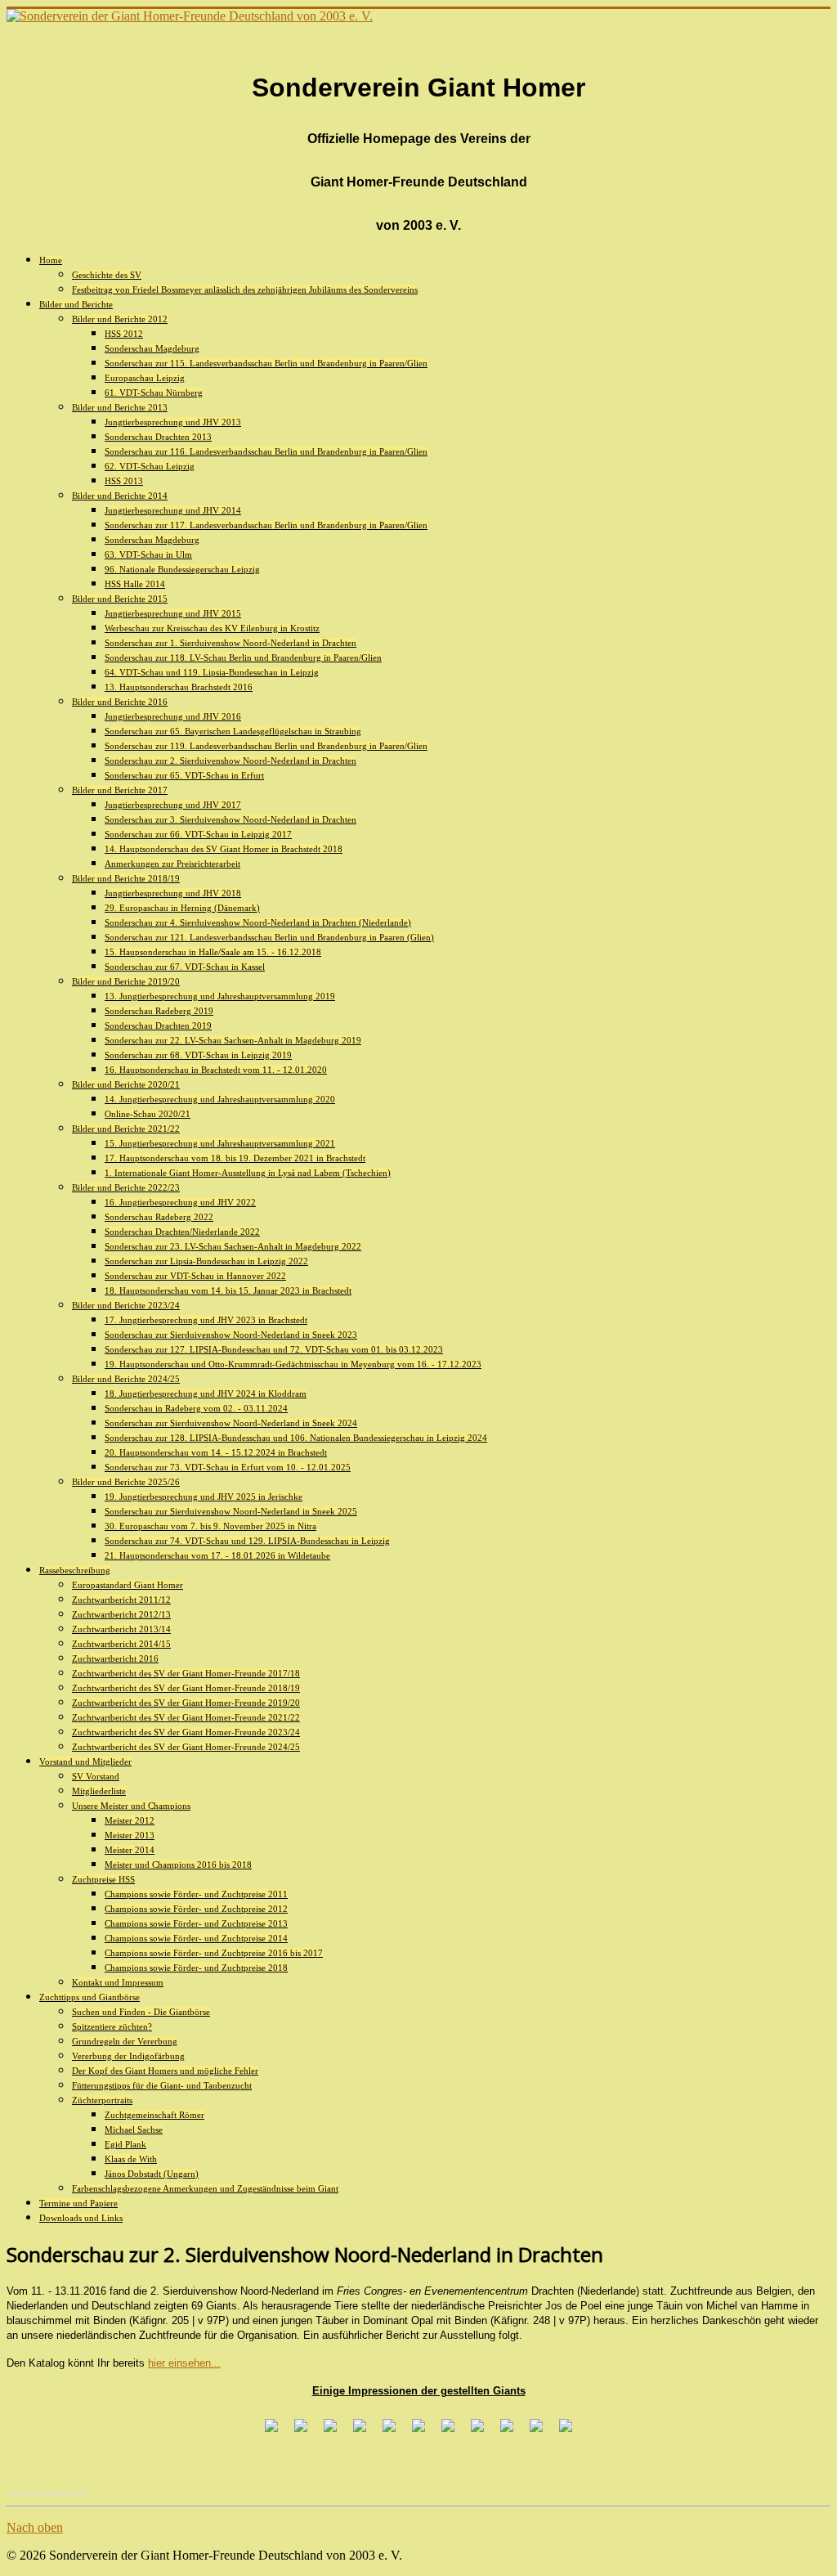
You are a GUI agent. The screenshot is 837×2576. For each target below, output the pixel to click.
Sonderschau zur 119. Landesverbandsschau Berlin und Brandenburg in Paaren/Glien (266, 746)
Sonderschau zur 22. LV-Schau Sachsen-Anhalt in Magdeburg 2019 (233, 1040)
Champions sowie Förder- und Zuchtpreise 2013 (196, 1923)
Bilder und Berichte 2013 (120, 407)
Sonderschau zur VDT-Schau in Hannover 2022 (195, 1276)
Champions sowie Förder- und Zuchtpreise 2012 (196, 1909)
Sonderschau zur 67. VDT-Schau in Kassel (185, 967)
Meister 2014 (130, 1850)
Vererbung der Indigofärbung (128, 2056)
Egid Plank (125, 2144)
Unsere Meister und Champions (131, 1806)
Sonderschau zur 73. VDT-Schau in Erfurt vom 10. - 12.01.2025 (228, 1467)
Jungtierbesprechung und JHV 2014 (173, 510)
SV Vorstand (96, 1776)
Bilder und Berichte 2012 (120, 319)
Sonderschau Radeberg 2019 (159, 1011)
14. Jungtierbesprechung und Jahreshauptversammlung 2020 (220, 1099)
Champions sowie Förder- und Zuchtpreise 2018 (196, 1968)
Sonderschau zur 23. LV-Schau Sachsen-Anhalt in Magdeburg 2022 (233, 1246)
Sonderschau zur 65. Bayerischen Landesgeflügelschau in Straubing (233, 731)
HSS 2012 (124, 334)
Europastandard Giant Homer (128, 1585)
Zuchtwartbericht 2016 (115, 1658)
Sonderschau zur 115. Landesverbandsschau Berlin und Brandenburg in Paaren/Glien (266, 363)
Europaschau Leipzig (145, 378)
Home (51, 260)
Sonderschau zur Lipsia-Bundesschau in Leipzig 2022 (206, 1261)
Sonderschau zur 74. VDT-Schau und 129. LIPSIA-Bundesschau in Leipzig (247, 1541)
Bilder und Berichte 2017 (120, 790)
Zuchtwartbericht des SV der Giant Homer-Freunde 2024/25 (186, 1747)
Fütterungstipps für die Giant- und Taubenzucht (162, 2085)
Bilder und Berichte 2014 (120, 496)
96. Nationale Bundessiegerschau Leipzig (182, 569)
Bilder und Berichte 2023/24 (126, 1305)
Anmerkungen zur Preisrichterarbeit (172, 864)
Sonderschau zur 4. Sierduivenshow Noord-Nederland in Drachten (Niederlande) (258, 922)
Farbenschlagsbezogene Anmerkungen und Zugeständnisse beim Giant (205, 2188)
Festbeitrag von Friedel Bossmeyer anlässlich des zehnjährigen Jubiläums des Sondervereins (245, 289)
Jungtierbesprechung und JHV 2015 (173, 613)
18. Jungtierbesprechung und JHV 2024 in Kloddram (206, 1393)
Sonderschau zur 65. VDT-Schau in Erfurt (184, 775)
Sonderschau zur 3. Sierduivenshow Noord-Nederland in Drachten (231, 819)
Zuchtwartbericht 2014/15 (121, 1644)
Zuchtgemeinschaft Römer (154, 2115)
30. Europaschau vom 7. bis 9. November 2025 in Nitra (210, 1526)
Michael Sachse (134, 2129)
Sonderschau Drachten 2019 (158, 1025)
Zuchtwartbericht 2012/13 (121, 1614)
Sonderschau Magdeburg (152, 348)
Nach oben (35, 2527)
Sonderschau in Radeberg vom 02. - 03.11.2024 (196, 1408)
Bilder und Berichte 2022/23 (126, 1187)
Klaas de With (131, 2159)
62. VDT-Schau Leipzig (150, 466)
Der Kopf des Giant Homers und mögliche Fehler (165, 2071)
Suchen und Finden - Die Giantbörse (141, 2012)
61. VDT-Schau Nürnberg (154, 393)
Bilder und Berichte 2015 (120, 599)
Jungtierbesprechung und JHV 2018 (173, 893)
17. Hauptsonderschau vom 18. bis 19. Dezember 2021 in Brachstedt (235, 1158)
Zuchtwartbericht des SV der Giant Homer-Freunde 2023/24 (186, 1732)
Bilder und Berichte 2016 (120, 702)
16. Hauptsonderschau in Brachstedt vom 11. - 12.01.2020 (216, 1070)
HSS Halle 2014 (135, 584)
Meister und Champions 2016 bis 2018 (178, 1865)
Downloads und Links (81, 2218)
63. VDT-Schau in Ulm (148, 554)
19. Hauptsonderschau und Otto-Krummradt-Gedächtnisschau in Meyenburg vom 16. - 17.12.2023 (293, 1364)
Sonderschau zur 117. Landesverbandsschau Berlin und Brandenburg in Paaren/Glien (266, 525)
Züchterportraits (102, 2100)
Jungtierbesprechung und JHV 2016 (173, 716)
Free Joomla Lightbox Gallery (47, 2494)
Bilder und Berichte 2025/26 (126, 1482)
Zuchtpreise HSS (103, 1879)
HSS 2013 (124, 481)
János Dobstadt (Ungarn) (152, 2174)
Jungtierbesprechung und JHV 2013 (173, 422)
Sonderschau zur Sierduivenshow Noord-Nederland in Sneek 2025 (231, 1511)
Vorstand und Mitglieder (85, 1761)
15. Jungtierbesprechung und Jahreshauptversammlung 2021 (220, 1143)
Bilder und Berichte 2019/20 (126, 981)
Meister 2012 (130, 1820)
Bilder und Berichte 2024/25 (126, 1379)
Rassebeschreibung (75, 1570)
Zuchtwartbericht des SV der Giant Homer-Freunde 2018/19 (186, 1688)
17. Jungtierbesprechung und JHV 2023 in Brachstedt (206, 1320)
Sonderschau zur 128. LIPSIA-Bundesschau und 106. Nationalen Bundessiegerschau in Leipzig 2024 (296, 1438)
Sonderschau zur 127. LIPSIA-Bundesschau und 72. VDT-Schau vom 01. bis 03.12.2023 (274, 1349)
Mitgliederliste (99, 1791)
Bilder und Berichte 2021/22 (126, 1129)
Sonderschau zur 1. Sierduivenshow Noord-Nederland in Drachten (231, 643)
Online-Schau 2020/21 (148, 1114)
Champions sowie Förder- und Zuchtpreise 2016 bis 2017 (214, 1953)
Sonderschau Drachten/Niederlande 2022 (182, 1232)
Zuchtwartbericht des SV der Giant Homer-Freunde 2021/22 (186, 1717)
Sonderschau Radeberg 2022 (159, 1217)
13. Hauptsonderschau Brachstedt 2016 (179, 687)
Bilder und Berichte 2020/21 (126, 1084)
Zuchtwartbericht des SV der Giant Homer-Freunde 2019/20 (186, 1703)
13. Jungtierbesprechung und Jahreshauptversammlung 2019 (220, 996)
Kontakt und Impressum (118, 1982)
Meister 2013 (130, 1835)
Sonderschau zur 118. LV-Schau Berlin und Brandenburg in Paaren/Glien (243, 657)
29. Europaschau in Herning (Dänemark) (182, 908)
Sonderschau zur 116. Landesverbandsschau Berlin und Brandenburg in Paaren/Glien (266, 451)
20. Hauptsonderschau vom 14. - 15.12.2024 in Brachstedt (216, 1452)
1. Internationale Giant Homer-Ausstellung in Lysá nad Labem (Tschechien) (248, 1173)
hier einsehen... (184, 2363)
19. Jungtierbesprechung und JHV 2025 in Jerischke (204, 1497)
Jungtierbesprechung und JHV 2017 (173, 805)
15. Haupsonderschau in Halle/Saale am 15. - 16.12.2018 (213, 952)
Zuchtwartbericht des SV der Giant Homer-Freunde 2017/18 (186, 1673)
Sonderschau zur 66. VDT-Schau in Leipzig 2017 (198, 834)
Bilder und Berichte (76, 304)
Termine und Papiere (78, 2203)
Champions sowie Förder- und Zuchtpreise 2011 (196, 1894)
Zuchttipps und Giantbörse (90, 1997)
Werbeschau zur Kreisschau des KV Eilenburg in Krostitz (212, 628)
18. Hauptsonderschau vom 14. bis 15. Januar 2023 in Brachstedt (228, 1290)
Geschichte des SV (107, 275)
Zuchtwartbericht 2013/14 (121, 1629)
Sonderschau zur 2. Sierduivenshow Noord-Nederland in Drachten (231, 761)
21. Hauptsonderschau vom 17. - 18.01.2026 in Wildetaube (217, 1555)
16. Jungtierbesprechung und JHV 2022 (180, 1202)
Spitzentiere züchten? (112, 2026)
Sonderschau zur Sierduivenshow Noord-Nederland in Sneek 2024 (231, 1423)
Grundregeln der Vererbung (125, 2041)
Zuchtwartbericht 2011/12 (121, 1600)
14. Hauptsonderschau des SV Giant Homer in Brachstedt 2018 (224, 849)
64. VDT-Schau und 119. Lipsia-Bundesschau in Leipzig (212, 672)
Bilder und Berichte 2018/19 (126, 878)
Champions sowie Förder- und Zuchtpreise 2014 (196, 1938)
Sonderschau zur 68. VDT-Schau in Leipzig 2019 (198, 1055)
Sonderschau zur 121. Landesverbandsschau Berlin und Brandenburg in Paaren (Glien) (269, 937)
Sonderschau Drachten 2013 (158, 437)
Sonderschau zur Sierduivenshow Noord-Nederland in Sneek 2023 (231, 1335)
